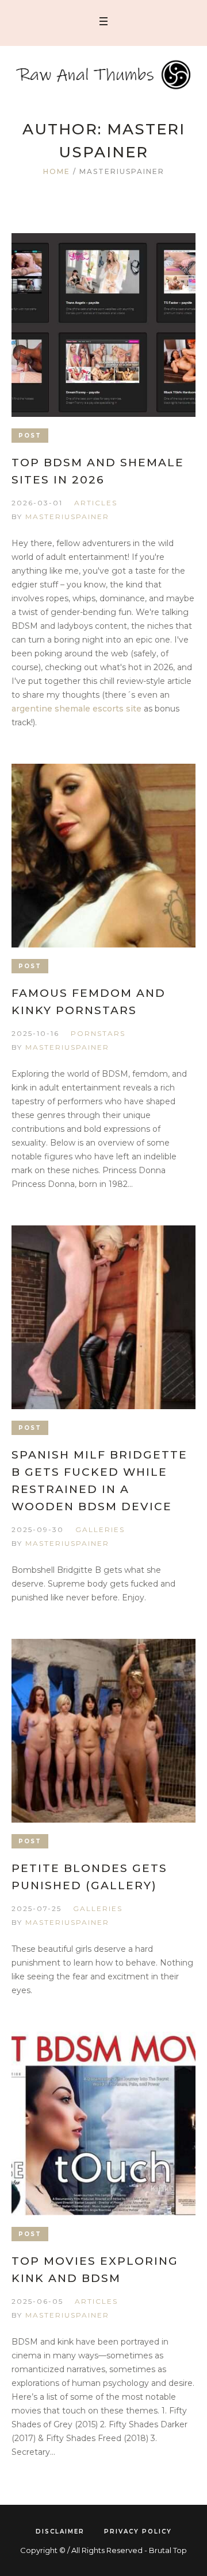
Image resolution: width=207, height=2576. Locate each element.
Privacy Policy (138, 2531)
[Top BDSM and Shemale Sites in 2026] (103, 325)
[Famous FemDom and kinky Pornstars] (103, 856)
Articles (96, 503)
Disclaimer (60, 2531)
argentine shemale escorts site (76, 709)
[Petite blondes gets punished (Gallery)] (103, 1731)
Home (57, 171)
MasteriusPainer (67, 517)
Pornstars (98, 1033)
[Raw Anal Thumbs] (103, 75)
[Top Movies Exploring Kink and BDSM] (103, 2124)
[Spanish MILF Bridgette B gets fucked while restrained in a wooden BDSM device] (103, 1317)
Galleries (100, 1529)
